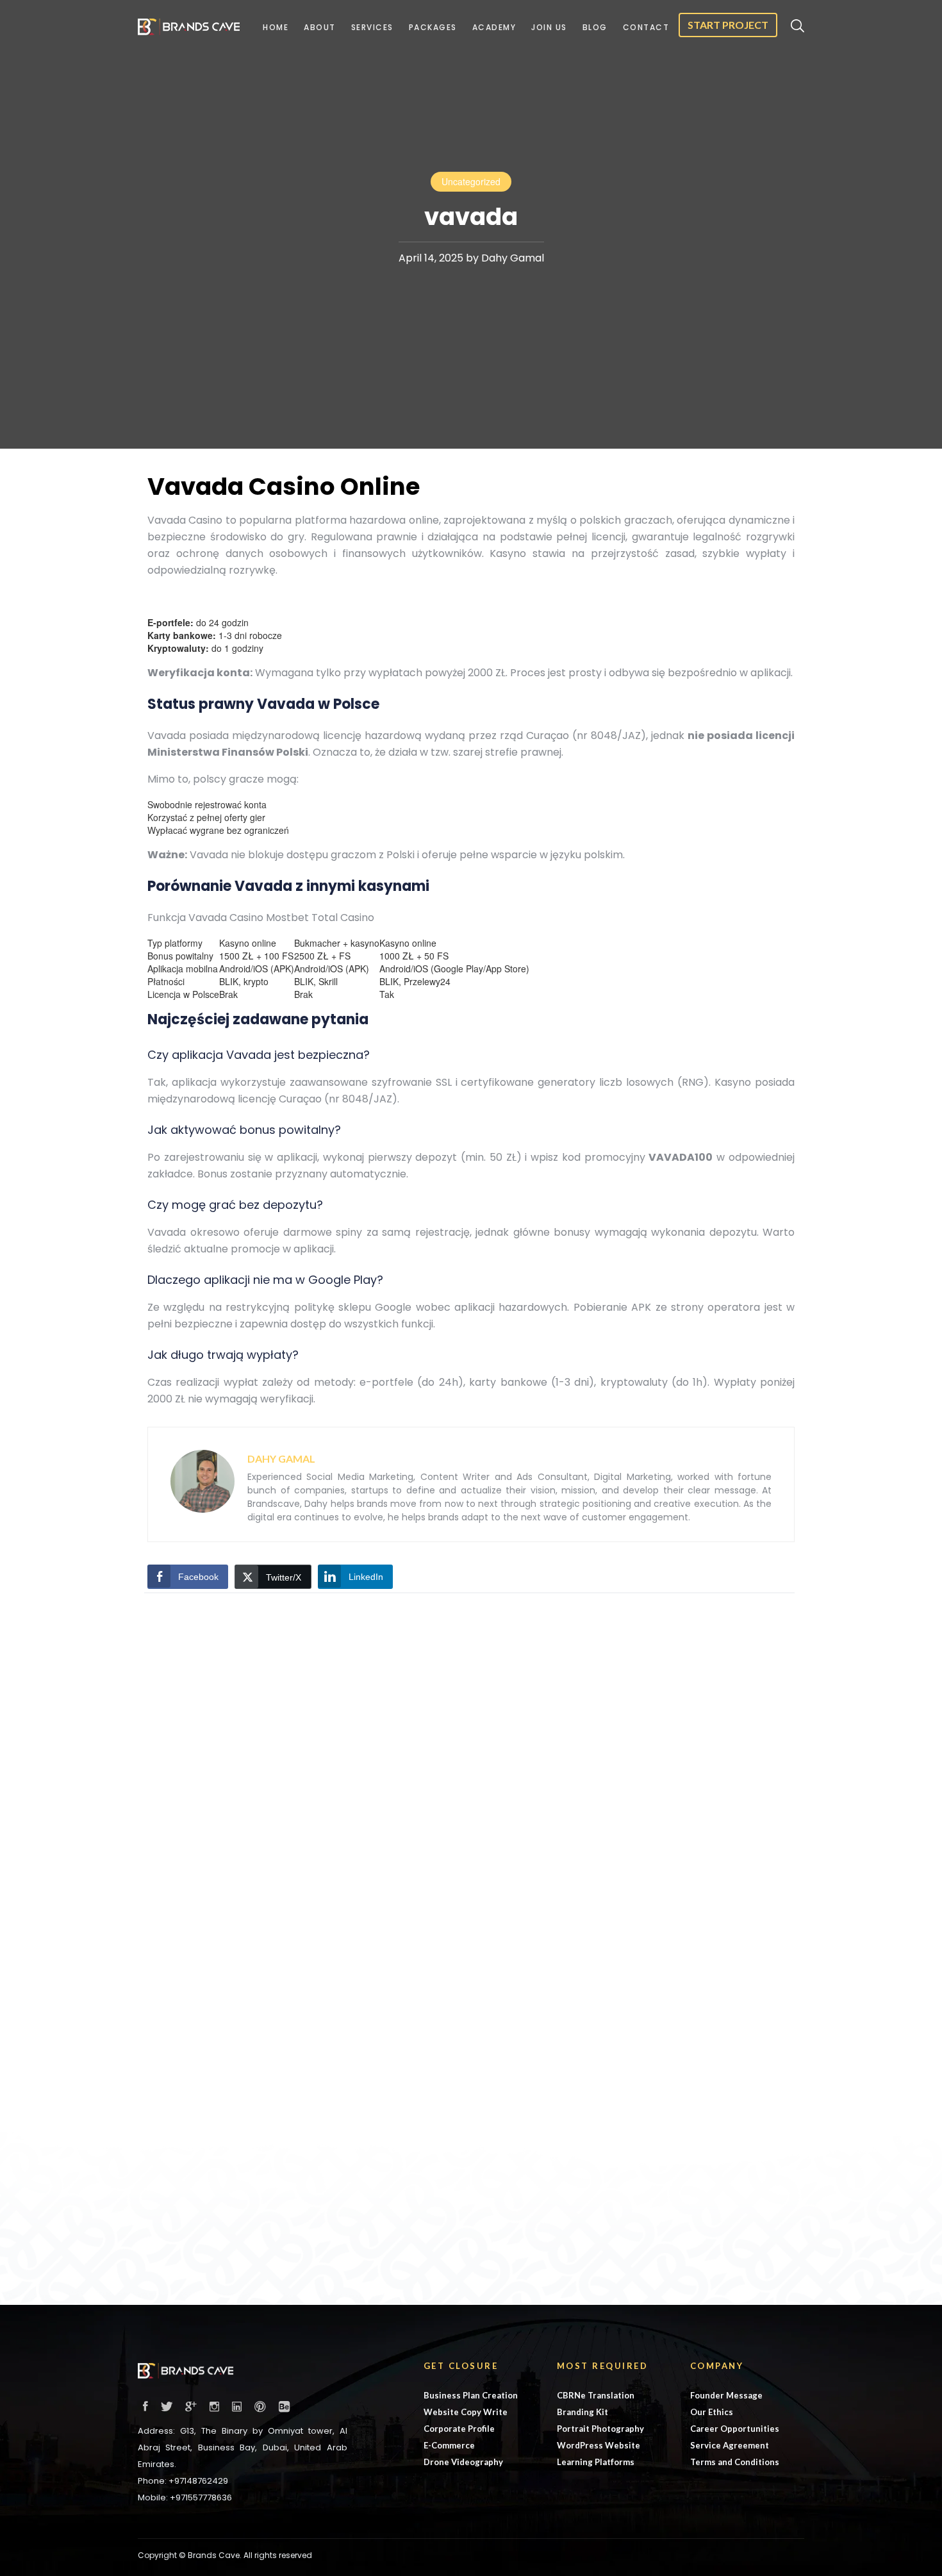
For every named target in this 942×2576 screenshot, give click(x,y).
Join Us (549, 27)
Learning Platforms (596, 2462)
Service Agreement (730, 2445)
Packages (433, 27)
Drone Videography (463, 2462)
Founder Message (726, 2395)
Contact (646, 27)
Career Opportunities (735, 2429)
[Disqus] (471, 1779)
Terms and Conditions (735, 2462)
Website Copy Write (466, 2412)
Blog (595, 27)
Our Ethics (712, 2412)
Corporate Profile (459, 2429)
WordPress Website (599, 2445)
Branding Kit (583, 2412)
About (320, 27)
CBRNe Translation (596, 2395)
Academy (494, 27)
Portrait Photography (600, 2429)
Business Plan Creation (471, 2395)
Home (276, 27)
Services (372, 27)
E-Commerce (449, 2445)
